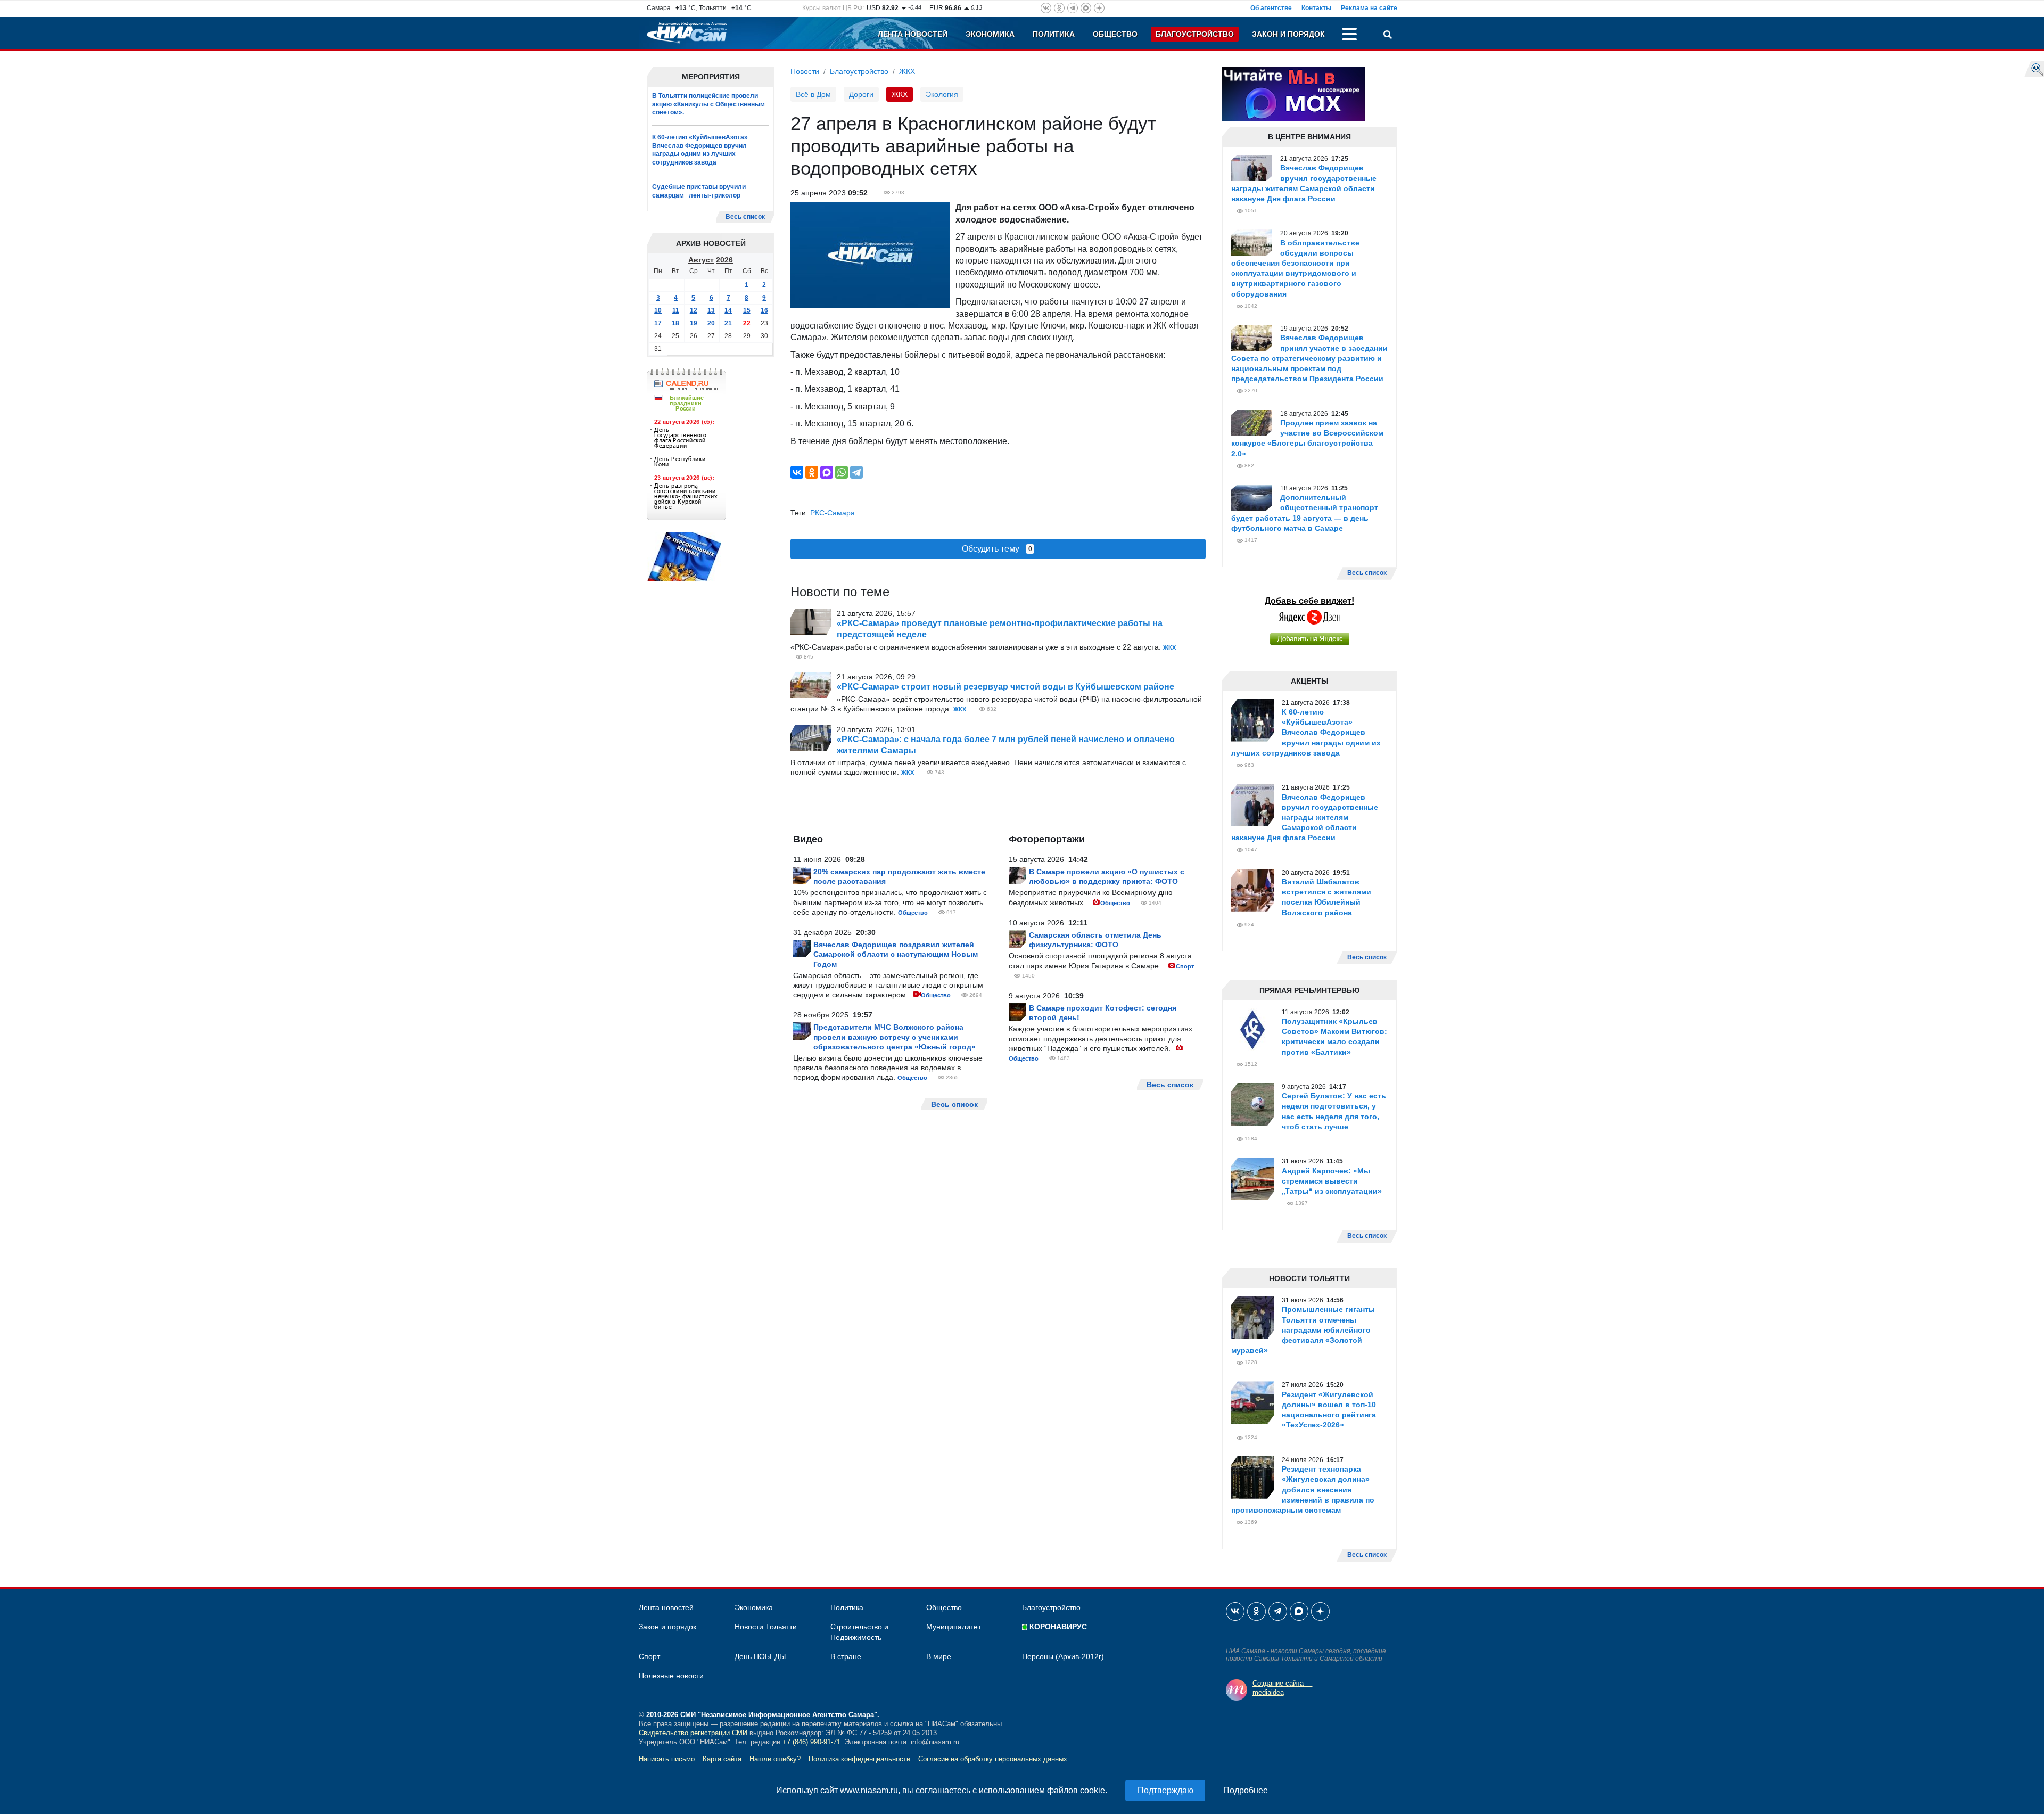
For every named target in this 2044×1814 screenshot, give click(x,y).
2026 (724, 260)
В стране (846, 1656)
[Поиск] (1388, 36)
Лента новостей (913, 34)
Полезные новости (671, 1676)
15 (747, 310)
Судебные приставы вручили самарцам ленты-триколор (699, 191)
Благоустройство (1195, 34)
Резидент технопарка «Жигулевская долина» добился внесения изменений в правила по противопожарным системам (1303, 1489)
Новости (805, 71)
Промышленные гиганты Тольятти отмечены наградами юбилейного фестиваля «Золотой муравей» (1303, 1330)
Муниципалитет (954, 1627)
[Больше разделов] (1349, 36)
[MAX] (827, 472)
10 (658, 310)
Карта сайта (722, 1759)
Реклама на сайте (1369, 8)
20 (711, 323)
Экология (942, 94)
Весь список (745, 217)
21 (728, 323)
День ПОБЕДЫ (760, 1656)
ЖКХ (907, 71)
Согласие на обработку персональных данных (993, 1759)
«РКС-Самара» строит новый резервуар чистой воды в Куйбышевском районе (1005, 687)
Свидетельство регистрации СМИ (693, 1733)
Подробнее (1246, 1790)
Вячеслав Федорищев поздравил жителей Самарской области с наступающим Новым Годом (896, 954)
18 (675, 323)
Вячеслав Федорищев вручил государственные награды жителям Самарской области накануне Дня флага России (1305, 818)
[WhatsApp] (842, 472)
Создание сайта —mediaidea (1283, 1688)
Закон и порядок (1288, 34)
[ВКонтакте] (797, 472)
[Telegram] (856, 472)
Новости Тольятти (766, 1627)
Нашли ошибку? (775, 1759)
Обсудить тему (997, 549)
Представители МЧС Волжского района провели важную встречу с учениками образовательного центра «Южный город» (895, 1037)
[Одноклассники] (812, 472)
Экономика (990, 34)
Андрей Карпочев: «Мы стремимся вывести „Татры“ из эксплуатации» (1332, 1181)
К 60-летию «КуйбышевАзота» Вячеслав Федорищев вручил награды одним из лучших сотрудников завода (700, 150)
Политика (1054, 34)
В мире (939, 1656)
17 (658, 323)
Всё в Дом (813, 94)
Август (701, 260)
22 (747, 323)
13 (711, 310)
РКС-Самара (833, 513)
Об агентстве (1271, 8)
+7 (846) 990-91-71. (813, 1742)
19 (694, 323)
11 (676, 310)
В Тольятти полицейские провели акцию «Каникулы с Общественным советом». (708, 104)
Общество (1115, 34)
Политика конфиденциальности (859, 1759)
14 (728, 310)
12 (694, 310)
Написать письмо (667, 1759)
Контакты (1316, 8)
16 (764, 310)
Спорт (1185, 966)
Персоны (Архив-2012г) (1063, 1656)
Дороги (861, 94)
